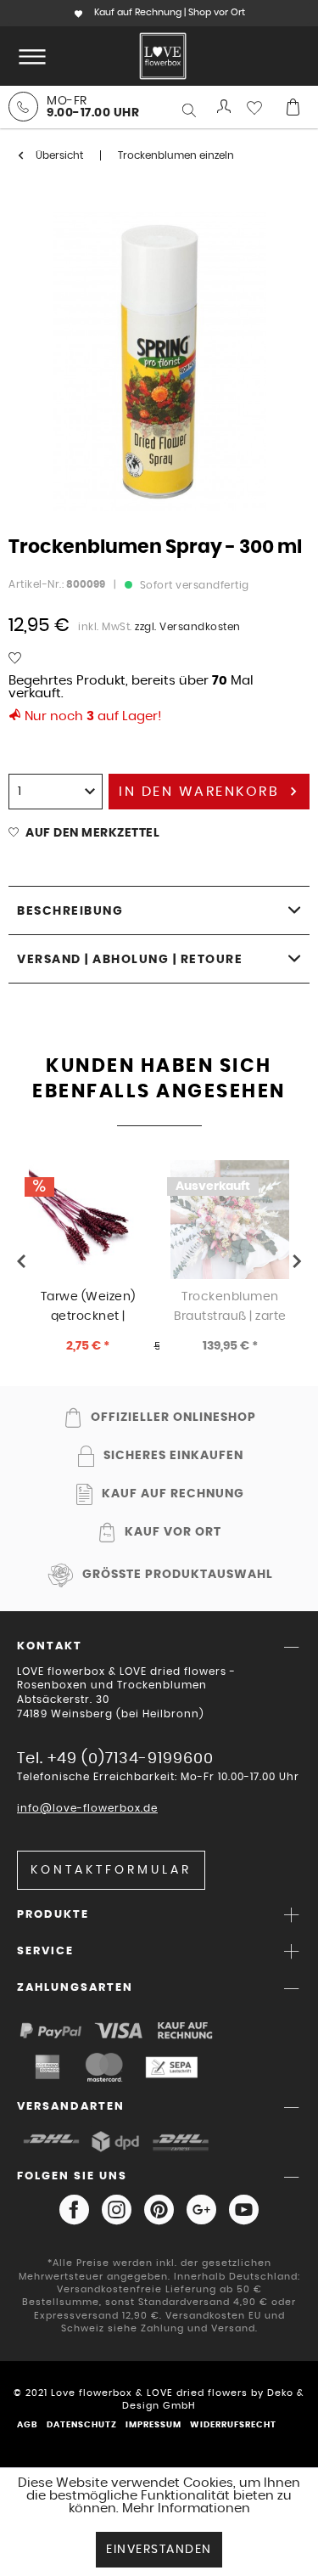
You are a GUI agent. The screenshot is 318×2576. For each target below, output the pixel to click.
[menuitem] (29, 56)
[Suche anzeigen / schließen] (191, 110)
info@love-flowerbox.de (87, 1808)
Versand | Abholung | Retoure (130, 960)
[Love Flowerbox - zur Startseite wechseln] (163, 56)
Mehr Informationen (186, 2508)
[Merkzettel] (259, 107)
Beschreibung (70, 911)
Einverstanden (159, 2550)
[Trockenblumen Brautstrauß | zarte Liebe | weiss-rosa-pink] (231, 1220)
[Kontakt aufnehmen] (23, 107)
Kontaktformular (111, 1870)
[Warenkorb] (293, 107)
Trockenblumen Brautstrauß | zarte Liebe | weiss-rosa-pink (230, 1306)
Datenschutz (82, 2425)
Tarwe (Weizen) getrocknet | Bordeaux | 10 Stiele (88, 1306)
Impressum (153, 2425)
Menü (29, 56)
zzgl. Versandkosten (188, 627)
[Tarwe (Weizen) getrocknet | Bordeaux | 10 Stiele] (88, 1220)
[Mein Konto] (225, 107)
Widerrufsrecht (233, 2425)
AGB (28, 2425)
